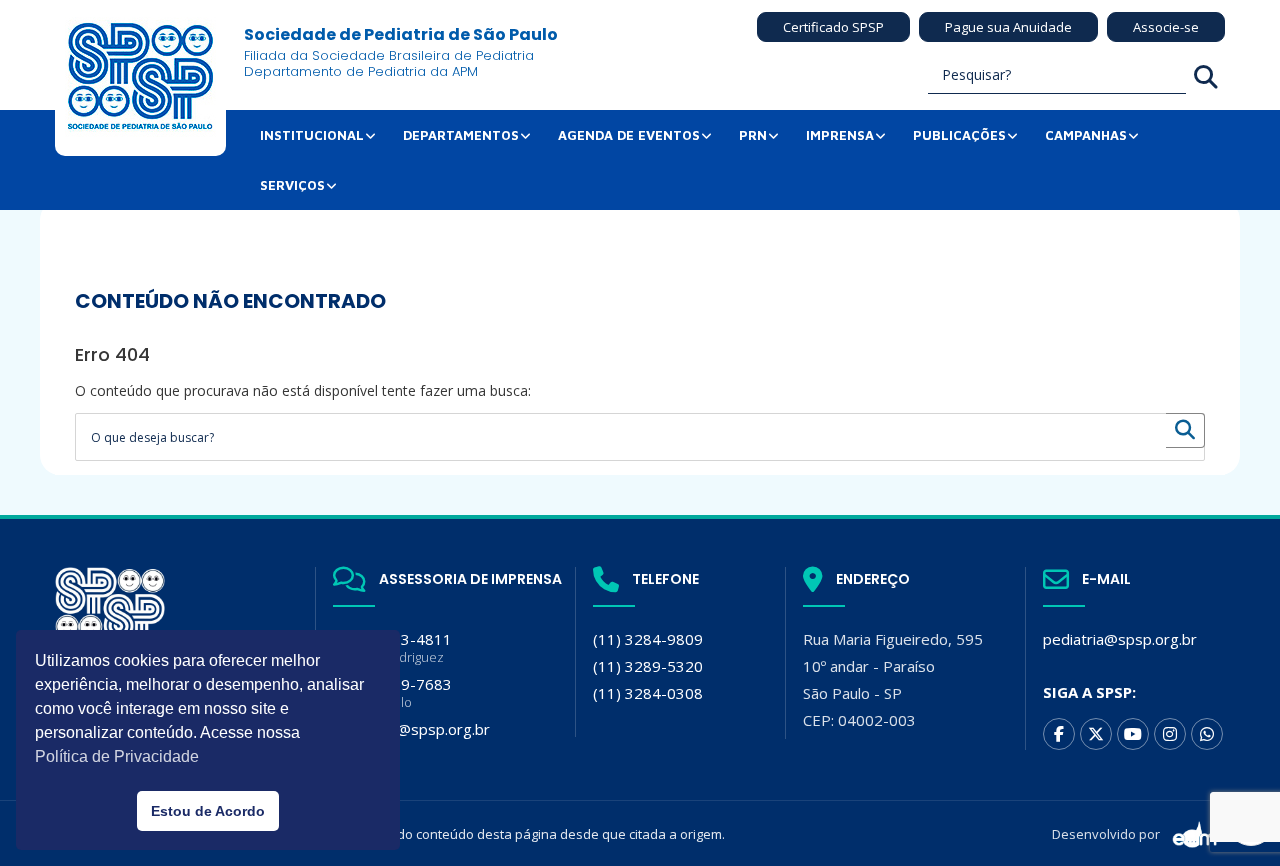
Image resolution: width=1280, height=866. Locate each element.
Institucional (312, 135)
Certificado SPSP (833, 27)
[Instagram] (1170, 734)
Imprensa (840, 135)
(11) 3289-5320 (648, 666)
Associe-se (1166, 27)
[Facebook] (1059, 734)
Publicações (959, 135)
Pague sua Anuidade (1008, 27)
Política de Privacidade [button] (117, 756)
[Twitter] (1096, 734)
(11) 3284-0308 (648, 693)
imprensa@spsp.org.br (411, 729)
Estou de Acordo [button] (208, 811)
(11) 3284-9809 (648, 639)
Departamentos (461, 135)
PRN (753, 135)
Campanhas (1086, 135)
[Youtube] (1133, 734)
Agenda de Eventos (629, 135)
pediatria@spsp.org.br (1120, 639)
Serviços (292, 185)
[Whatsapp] (1207, 734)
